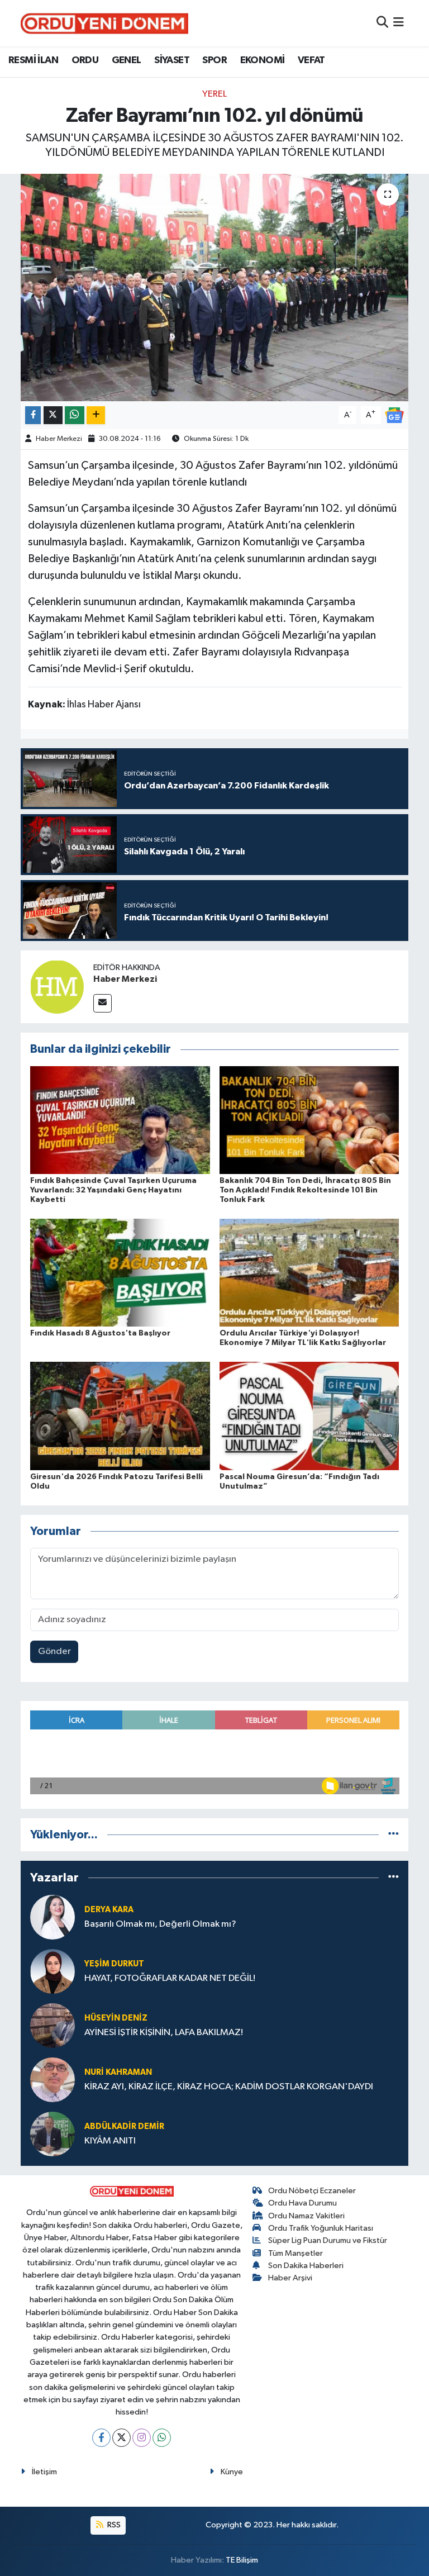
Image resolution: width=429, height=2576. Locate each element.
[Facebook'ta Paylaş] (33, 415)
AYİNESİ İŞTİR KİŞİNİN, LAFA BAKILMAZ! (164, 2033)
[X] (121, 2438)
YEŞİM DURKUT (114, 1964)
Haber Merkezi (59, 439)
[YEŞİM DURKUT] (53, 1971)
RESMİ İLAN (33, 60)
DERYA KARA (109, 1910)
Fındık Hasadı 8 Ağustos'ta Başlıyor (100, 1333)
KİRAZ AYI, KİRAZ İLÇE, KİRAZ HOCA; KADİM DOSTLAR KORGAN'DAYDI (229, 2087)
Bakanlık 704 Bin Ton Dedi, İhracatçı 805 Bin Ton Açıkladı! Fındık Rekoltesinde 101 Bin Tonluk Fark (305, 1190)
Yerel (214, 94)
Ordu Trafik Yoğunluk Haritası (321, 2228)
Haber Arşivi (290, 2278)
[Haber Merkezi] (57, 987)
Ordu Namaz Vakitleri (306, 2216)
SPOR (214, 60)
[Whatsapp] (162, 2438)
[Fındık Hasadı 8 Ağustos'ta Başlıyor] (120, 1273)
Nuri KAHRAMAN (118, 2072)
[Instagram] (142, 2438)
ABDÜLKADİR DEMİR (124, 2126)
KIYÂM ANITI (110, 2141)
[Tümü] (394, 1835)
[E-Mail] (103, 1003)
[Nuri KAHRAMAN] (53, 2080)
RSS (113, 2525)
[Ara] (382, 23)
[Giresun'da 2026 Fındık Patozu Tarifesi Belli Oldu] (120, 1416)
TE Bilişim (242, 2560)
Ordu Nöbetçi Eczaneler (312, 2191)
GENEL (127, 60)
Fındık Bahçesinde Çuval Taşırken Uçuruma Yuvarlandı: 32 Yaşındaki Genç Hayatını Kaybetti (113, 1190)
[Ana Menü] (399, 23)
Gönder (54, 1651)
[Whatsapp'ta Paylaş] (75, 415)
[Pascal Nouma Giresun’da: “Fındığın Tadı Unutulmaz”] (309, 1416)
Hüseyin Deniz (116, 2018)
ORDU (85, 60)
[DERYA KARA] (53, 1917)
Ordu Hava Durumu (302, 2203)
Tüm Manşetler (295, 2253)
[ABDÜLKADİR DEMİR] (53, 2134)
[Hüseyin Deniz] (53, 2025)
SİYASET (172, 60)
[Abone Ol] (394, 415)
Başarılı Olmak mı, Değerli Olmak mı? (160, 1924)
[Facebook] (101, 2438)
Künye (232, 2472)
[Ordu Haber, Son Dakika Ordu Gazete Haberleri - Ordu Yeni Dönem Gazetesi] (104, 23)
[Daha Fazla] (96, 415)
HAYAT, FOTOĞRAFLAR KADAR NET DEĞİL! (170, 1978)
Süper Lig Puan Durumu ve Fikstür (328, 2240)
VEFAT (311, 60)
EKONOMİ (263, 60)
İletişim (44, 2472)
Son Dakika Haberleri (306, 2266)
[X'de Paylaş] (53, 415)
